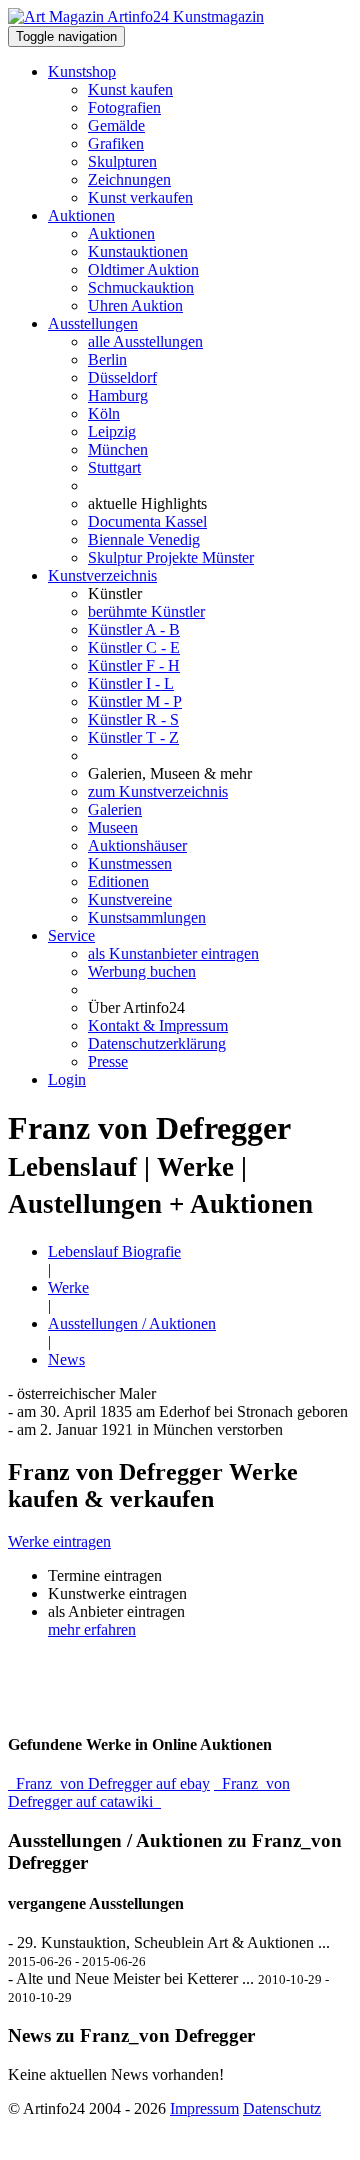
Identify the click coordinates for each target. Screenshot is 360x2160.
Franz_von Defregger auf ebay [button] (109, 1783)
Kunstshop (82, 71)
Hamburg (118, 395)
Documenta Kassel (147, 521)
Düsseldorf (122, 377)
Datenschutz (282, 2108)
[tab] (180, 1542)
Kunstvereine (130, 899)
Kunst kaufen (130, 89)
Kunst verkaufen (140, 197)
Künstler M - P (135, 701)
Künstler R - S (133, 719)
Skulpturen (122, 161)
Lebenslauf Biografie (114, 1251)
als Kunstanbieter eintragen (173, 953)
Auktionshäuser (137, 845)
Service (71, 935)
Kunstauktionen (138, 251)
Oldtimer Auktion (143, 269)
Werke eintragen (59, 1541)
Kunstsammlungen (147, 917)
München (118, 449)
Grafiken (116, 143)
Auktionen (81, 215)
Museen (113, 827)
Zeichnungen (129, 179)
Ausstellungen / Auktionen (132, 1323)
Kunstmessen (130, 863)
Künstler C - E (134, 647)
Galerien (115, 809)
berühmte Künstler (146, 611)
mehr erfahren (92, 1629)
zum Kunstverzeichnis (158, 791)
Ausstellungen (93, 323)
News (66, 1359)
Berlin (107, 359)
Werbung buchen (142, 971)
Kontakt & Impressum (158, 1025)
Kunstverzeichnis (102, 575)
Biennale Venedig (144, 539)
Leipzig (112, 431)
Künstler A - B (134, 629)
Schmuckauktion (141, 287)
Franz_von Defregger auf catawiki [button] (149, 1792)
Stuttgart (114, 467)
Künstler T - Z (133, 737)
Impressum (204, 2108)
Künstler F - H (134, 665)
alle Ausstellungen (145, 341)
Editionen (118, 881)
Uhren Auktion (135, 305)
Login (67, 1079)
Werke (68, 1287)
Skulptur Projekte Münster (171, 557)
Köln (104, 413)
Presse (108, 1061)
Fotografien (124, 107)
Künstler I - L (131, 683)
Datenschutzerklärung (157, 1043)
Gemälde (116, 125)
